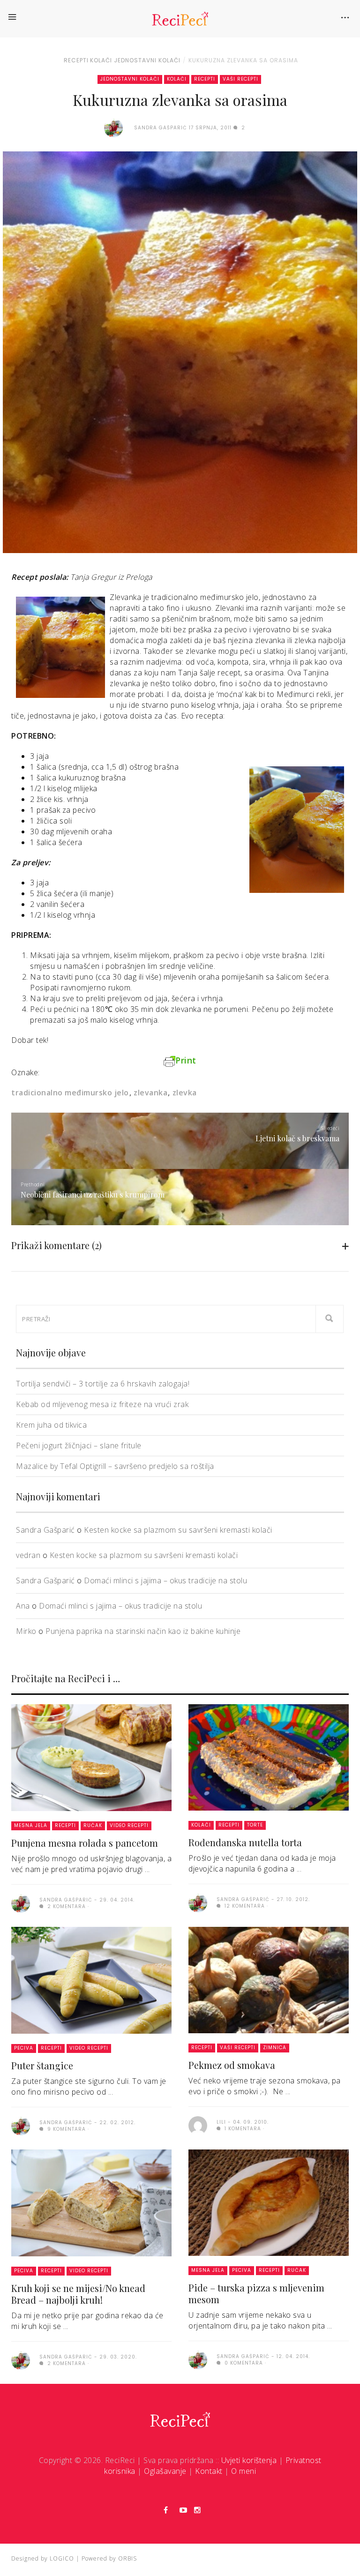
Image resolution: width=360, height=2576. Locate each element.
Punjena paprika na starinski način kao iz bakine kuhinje (143, 1631)
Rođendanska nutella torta (245, 1842)
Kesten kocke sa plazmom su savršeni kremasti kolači (178, 1530)
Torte (255, 1825)
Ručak (93, 1825)
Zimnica (275, 2048)
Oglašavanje (165, 2471)
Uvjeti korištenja (249, 2460)
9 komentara (66, 2129)
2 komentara (66, 1906)
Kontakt (209, 2471)
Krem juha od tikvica (51, 1425)
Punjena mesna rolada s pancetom (85, 1843)
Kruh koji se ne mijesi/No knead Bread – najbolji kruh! (78, 2294)
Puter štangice (42, 2065)
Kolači (101, 60)
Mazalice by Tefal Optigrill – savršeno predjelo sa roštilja (115, 1466)
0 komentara (243, 2363)
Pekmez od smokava (232, 2065)
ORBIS (127, 2558)
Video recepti (129, 1825)
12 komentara (244, 1906)
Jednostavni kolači (147, 60)
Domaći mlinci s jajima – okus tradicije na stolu (165, 1580)
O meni (244, 2471)
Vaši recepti (240, 79)
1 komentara (242, 2129)
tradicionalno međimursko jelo (70, 1093)
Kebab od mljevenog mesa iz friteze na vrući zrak (102, 1404)
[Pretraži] (330, 1319)
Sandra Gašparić (45, 1530)
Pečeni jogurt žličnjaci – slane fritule (79, 1445)
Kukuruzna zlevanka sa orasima (243, 60)
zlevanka (150, 1093)
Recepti (76, 60)
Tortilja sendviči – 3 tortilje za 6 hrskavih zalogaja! (103, 1384)
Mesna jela (31, 1825)
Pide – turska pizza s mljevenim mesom (256, 2293)
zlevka (185, 1093)
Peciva (24, 2048)
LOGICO (62, 2558)
